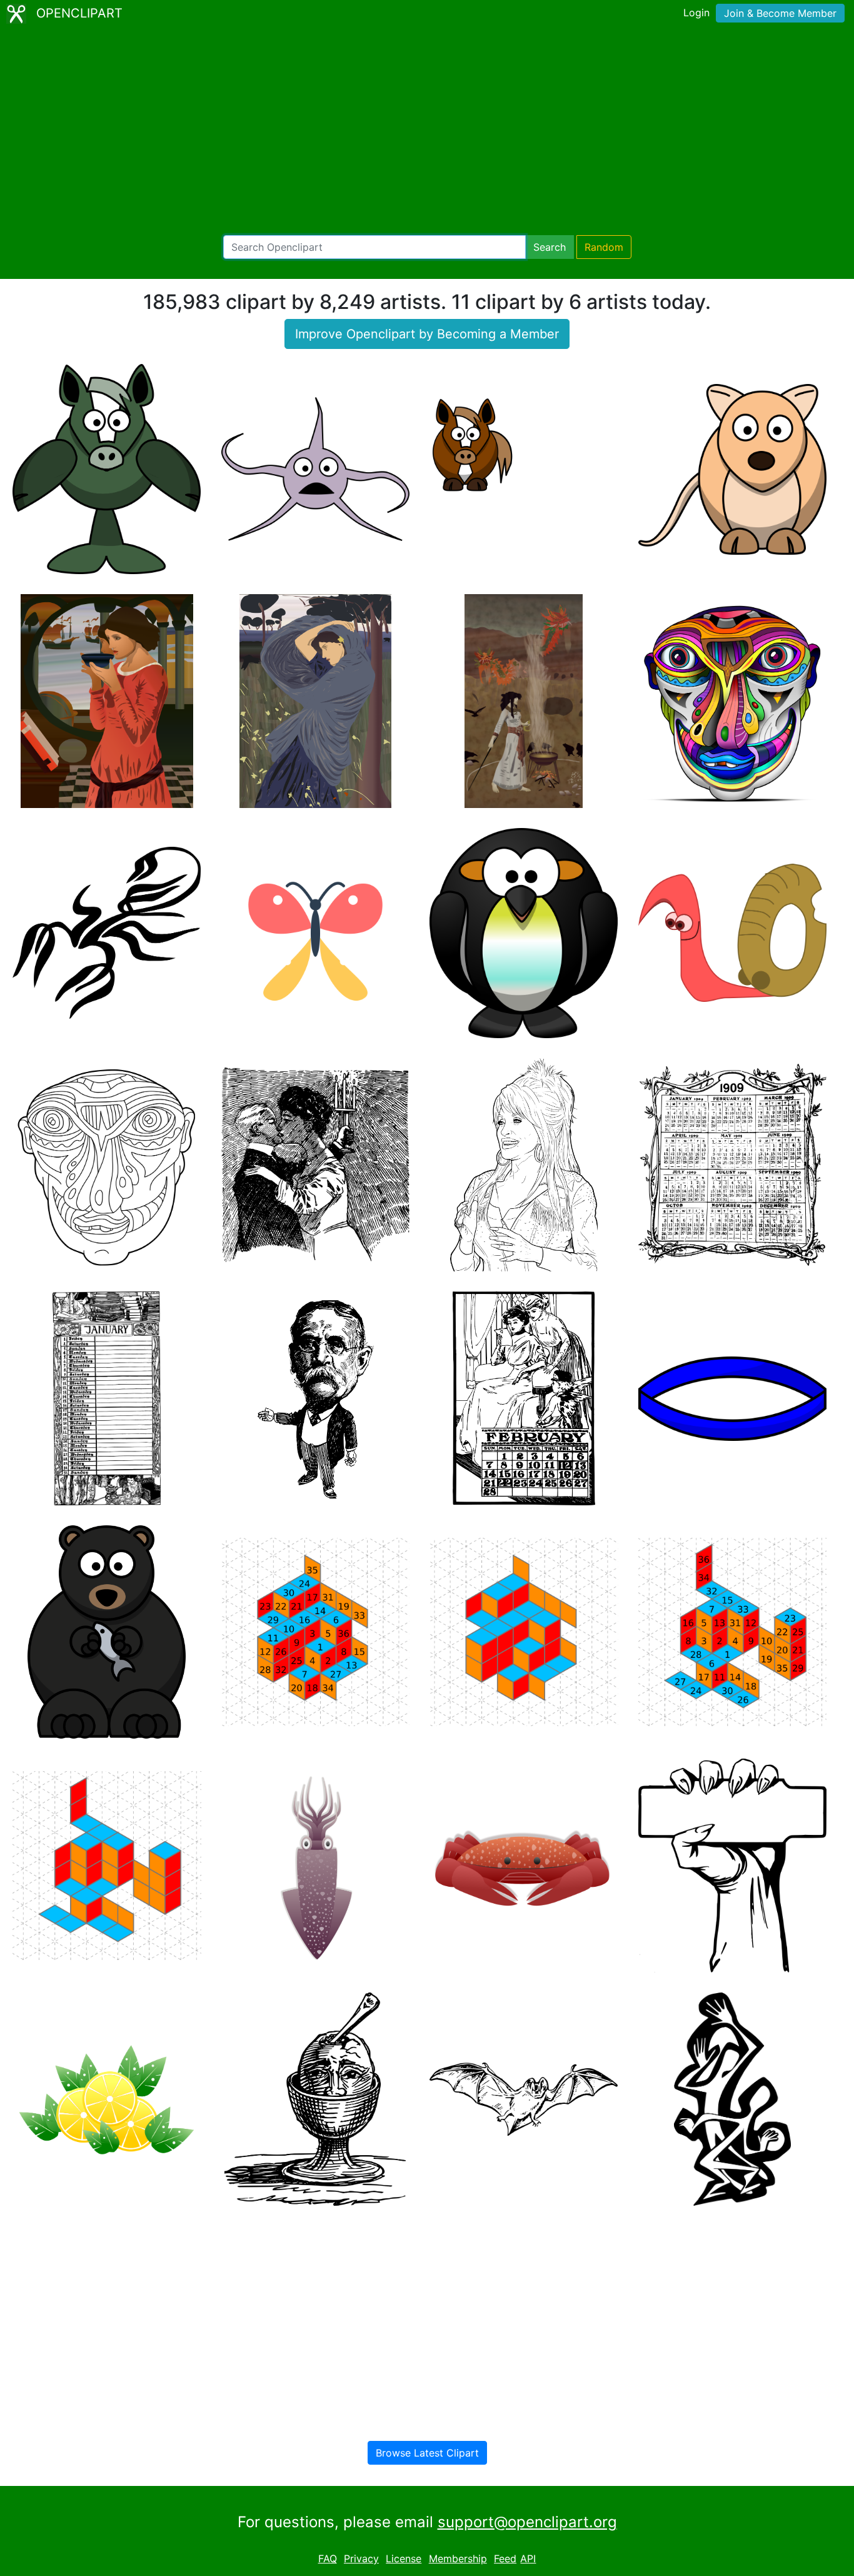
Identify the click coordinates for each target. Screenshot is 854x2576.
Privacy (361, 2558)
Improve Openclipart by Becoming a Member (427, 334)
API (528, 2558)
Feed (505, 2558)
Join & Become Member (780, 13)
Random (604, 247)
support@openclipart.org (527, 2522)
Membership (458, 2558)
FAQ (328, 2558)
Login (696, 13)
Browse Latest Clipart (427, 2453)
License (404, 2558)
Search (550, 247)
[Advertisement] (427, 131)
